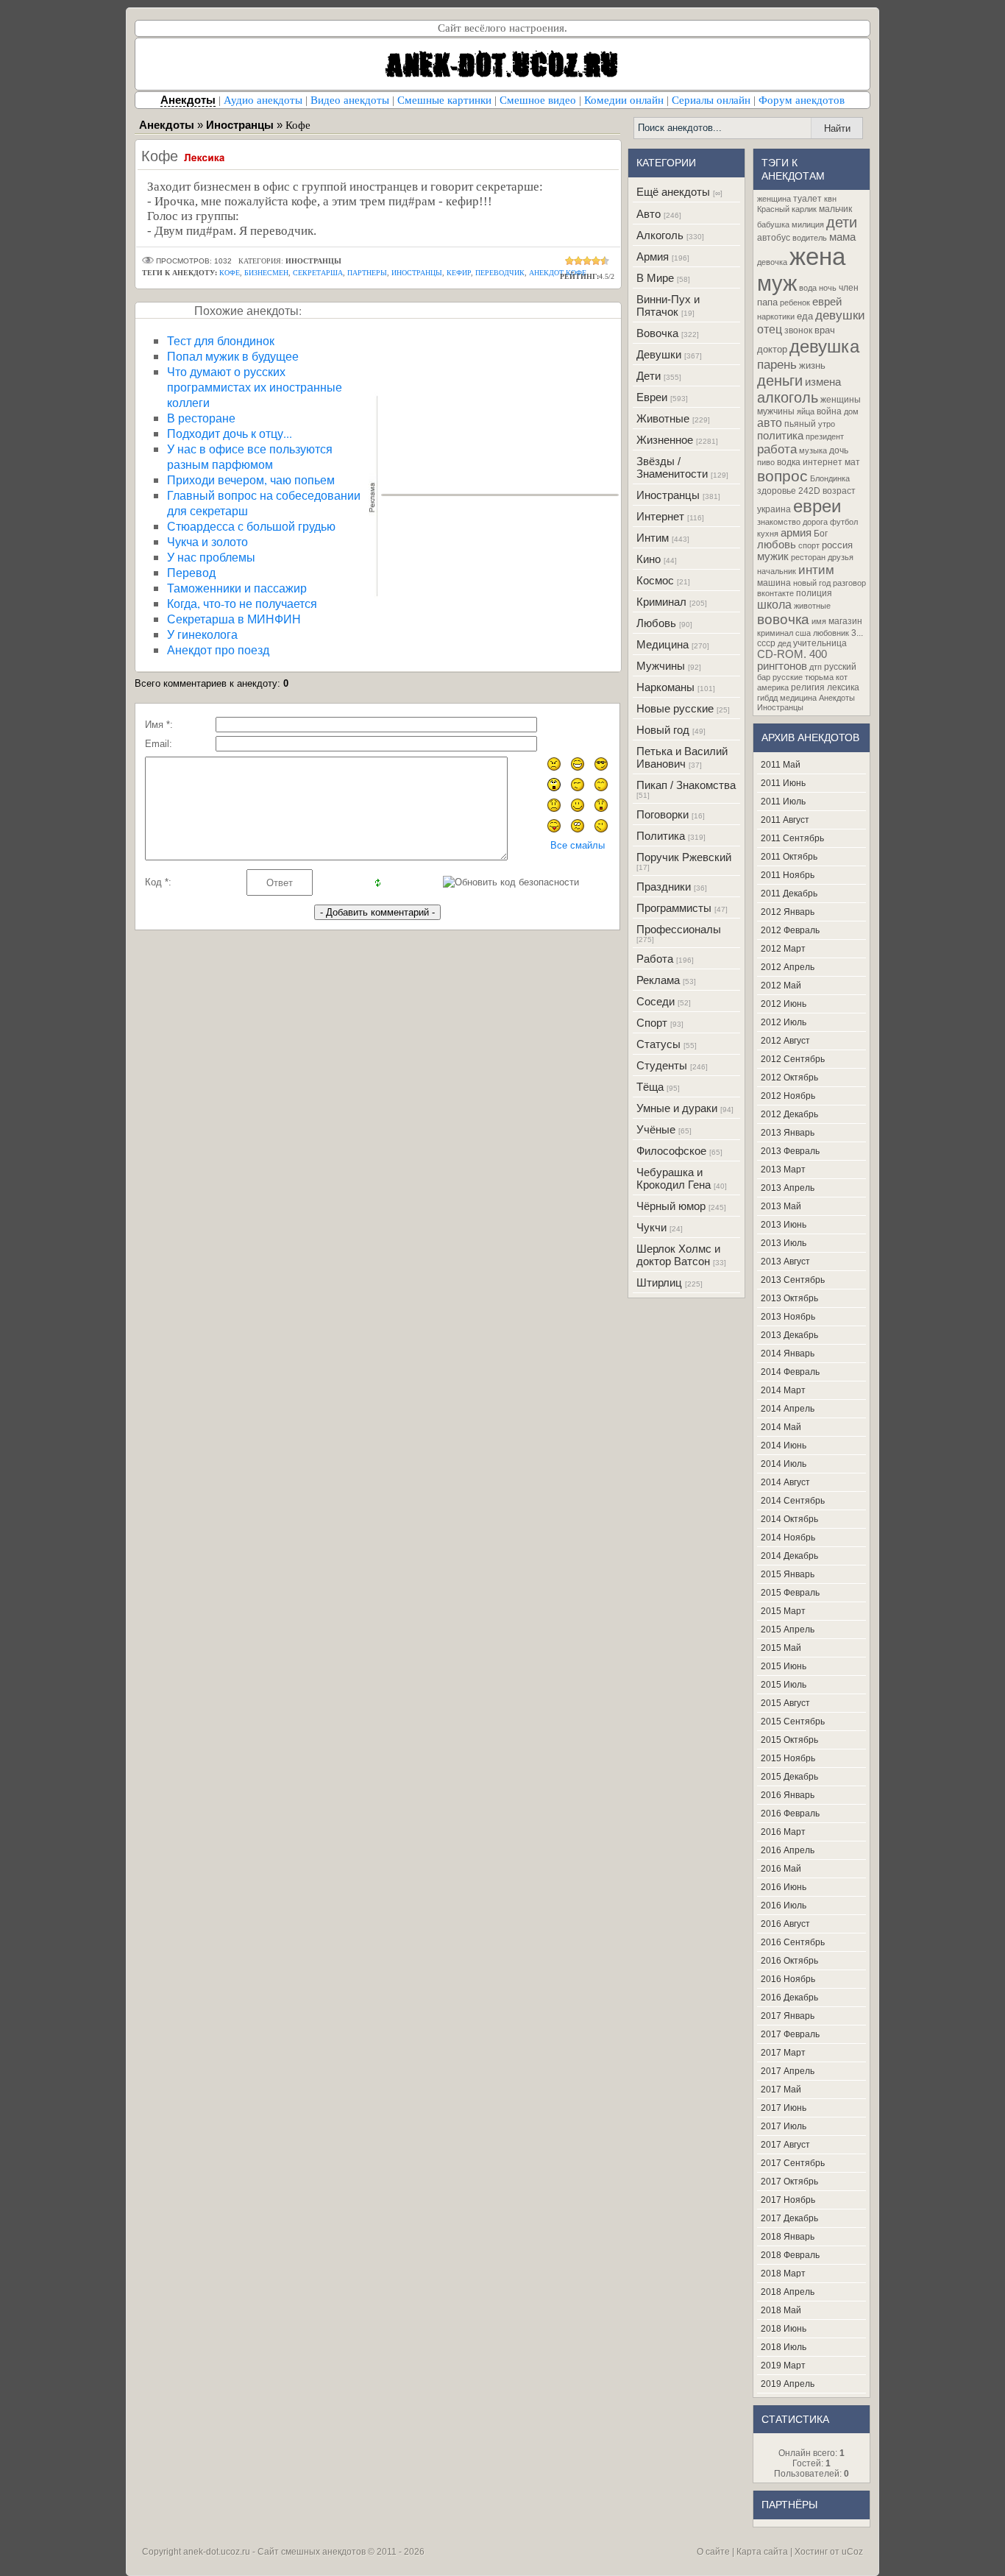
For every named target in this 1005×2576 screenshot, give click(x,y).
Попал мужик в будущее (233, 356)
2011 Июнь (783, 783)
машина (774, 583)
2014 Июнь (784, 1446)
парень (777, 364)
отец (770, 329)
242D (809, 491)
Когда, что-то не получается (242, 603)
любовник (831, 633)
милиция (808, 224)
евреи (817, 506)
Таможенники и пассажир (237, 588)
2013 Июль (784, 1243)
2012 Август (785, 1041)
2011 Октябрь (789, 857)
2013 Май (781, 1206)
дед (784, 643)
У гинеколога (202, 634)
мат (852, 462)
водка (789, 462)
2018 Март (783, 2274)
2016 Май (781, 1869)
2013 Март (783, 1170)
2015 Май (781, 1648)
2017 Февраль (790, 2034)
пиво (766, 462)
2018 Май (781, 2310)
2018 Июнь (784, 2329)
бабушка (773, 224)
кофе (230, 273)
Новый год (663, 730)
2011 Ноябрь (788, 875)
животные (812, 606)
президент (825, 436)
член (849, 288)
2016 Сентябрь (793, 1942)
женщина (774, 199)
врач (825, 330)
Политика (661, 836)
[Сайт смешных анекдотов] (502, 86)
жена (817, 256)
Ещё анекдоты (673, 192)
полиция (814, 593)
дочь (839, 450)
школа (774, 605)
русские (788, 677)
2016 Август (785, 1924)
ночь (828, 288)
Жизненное (665, 440)
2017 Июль (784, 2126)
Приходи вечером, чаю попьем (251, 480)
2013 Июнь (784, 1225)
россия (837, 545)
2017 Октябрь (789, 2182)
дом (851, 411)
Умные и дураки (677, 1108)
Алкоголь (660, 235)
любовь (777, 545)
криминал (775, 633)
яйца (806, 411)
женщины (841, 400)
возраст (839, 491)
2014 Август (785, 1482)
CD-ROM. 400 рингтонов (792, 660)
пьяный (800, 424)
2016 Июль (784, 1906)
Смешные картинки (444, 100)
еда (805, 316)
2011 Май (781, 765)
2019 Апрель (788, 2384)
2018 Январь (788, 2237)
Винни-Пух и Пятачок (668, 305)
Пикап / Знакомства (686, 785)
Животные (663, 418)
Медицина (663, 644)
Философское (671, 1151)
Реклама (658, 980)
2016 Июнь (784, 1887)
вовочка (783, 619)
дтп (816, 667)
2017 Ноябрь (788, 2200)
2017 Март (783, 2053)
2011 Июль (783, 802)
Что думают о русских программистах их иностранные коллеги (255, 387)
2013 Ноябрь (788, 1317)
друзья (841, 557)
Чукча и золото (207, 541)
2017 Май (781, 2090)
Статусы (658, 1044)
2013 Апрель (788, 1188)
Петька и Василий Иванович (682, 757)
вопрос (782, 476)
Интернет (660, 516)
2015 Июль (784, 1685)
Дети (649, 376)
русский (840, 667)
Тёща (650, 1087)
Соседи (656, 1001)
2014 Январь (788, 1354)
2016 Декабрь (789, 1998)
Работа (655, 959)
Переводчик (500, 273)
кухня (768, 534)
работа (777, 449)
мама (842, 237)
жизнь (812, 365)
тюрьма (819, 677)
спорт (809, 545)
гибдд (767, 698)
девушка (824, 346)
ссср (766, 643)
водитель (810, 238)
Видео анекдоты (350, 100)
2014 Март (783, 1390)
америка (773, 687)
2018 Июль (784, 2347)
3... (857, 633)
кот (842, 677)
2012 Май (781, 986)
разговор (849, 583)
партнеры (367, 273)
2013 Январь (788, 1133)
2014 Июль (784, 1464)
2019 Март (783, 2366)
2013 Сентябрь (793, 1280)
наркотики (776, 316)
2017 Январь (788, 2016)
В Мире (655, 278)
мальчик (835, 209)
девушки (840, 315)
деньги (780, 381)
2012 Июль (784, 1022)
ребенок (795, 302)
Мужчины (661, 666)
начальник (777, 571)
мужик (773, 556)
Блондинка (830, 478)
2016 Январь (788, 1795)
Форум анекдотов (802, 100)
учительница (820, 643)
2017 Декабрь (789, 2218)
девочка (772, 262)
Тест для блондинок (221, 340)
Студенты (662, 1065)
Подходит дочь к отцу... (230, 433)
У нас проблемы (211, 557)
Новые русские (675, 708)
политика (780, 436)
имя (819, 621)
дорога (815, 522)
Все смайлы (578, 845)
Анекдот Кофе (558, 273)
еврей (827, 302)
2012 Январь (788, 912)
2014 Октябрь (789, 1519)
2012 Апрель (788, 967)
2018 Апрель (788, 2292)
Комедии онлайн (624, 100)
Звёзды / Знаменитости (672, 467)
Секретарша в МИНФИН (234, 619)
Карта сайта (762, 2552)
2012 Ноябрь (788, 1096)
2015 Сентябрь (793, 1722)
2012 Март (783, 949)
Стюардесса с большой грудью (251, 526)
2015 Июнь (784, 1666)
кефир (459, 273)
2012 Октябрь (789, 1078)
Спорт (652, 1023)
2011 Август (785, 820)
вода (808, 288)
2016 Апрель (788, 1850)
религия (808, 687)
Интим (653, 538)
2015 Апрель (788, 1630)
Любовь (656, 623)
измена (823, 382)
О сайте (713, 2552)
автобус (774, 238)
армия (796, 533)
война (829, 411)
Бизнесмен (266, 273)
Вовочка (657, 333)
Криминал (661, 602)
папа (767, 302)
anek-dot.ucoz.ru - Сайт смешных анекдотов (274, 2552)
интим (816, 570)
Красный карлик (787, 209)
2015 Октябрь (789, 1740)
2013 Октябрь (789, 1298)
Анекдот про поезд (218, 650)
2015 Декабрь (789, 1777)
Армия (653, 256)
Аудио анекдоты (263, 100)
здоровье (777, 491)
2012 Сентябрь (793, 1059)
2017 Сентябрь (793, 2163)
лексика (843, 687)
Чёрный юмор (671, 1206)
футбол (844, 522)
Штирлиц (659, 1282)
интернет (823, 462)
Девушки (659, 354)
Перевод (191, 572)
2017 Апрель (788, 2071)
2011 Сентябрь (792, 838)
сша (803, 633)
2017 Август (785, 2145)
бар (764, 677)
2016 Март (783, 1832)
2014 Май (781, 1427)
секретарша (318, 273)
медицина (798, 698)
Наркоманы (665, 687)
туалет (807, 199)
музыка (813, 450)
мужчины (776, 411)
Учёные (656, 1129)
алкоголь (788, 397)
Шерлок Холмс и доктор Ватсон (678, 1255)
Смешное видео (538, 100)
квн (830, 199)
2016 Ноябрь (788, 1979)
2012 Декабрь (789, 1114)
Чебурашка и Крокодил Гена (674, 1178)
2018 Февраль (790, 2255)
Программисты (674, 908)
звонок (798, 330)
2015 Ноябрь (788, 1758)
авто (770, 423)
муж (777, 283)
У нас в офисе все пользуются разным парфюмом (250, 456)
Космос (655, 580)
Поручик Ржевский (684, 857)
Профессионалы (679, 929)
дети (842, 222)
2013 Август (785, 1262)
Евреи (652, 397)
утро (827, 424)
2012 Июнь (784, 1004)
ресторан (808, 557)
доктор (772, 349)
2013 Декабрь (789, 1335)
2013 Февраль (790, 1151)
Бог (821, 534)
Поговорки (663, 814)
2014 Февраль (790, 1372)
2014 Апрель (788, 1409)
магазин (845, 621)
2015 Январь (788, 1574)
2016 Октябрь (789, 1961)
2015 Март (783, 1611)
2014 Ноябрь (788, 1538)
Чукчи (651, 1227)
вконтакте (775, 593)
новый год (812, 583)
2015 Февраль (790, 1593)
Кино (649, 559)
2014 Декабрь (789, 1556)
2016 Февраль (790, 1814)
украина (774, 509)
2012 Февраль (790, 930)
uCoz (852, 2552)
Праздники (664, 887)
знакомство (779, 522)
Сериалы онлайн (711, 100)
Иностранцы (417, 273)
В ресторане (201, 418)
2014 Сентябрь (793, 1501)
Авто (649, 214)
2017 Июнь (784, 2108)
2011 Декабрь (789, 894)
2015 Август (785, 1703)
